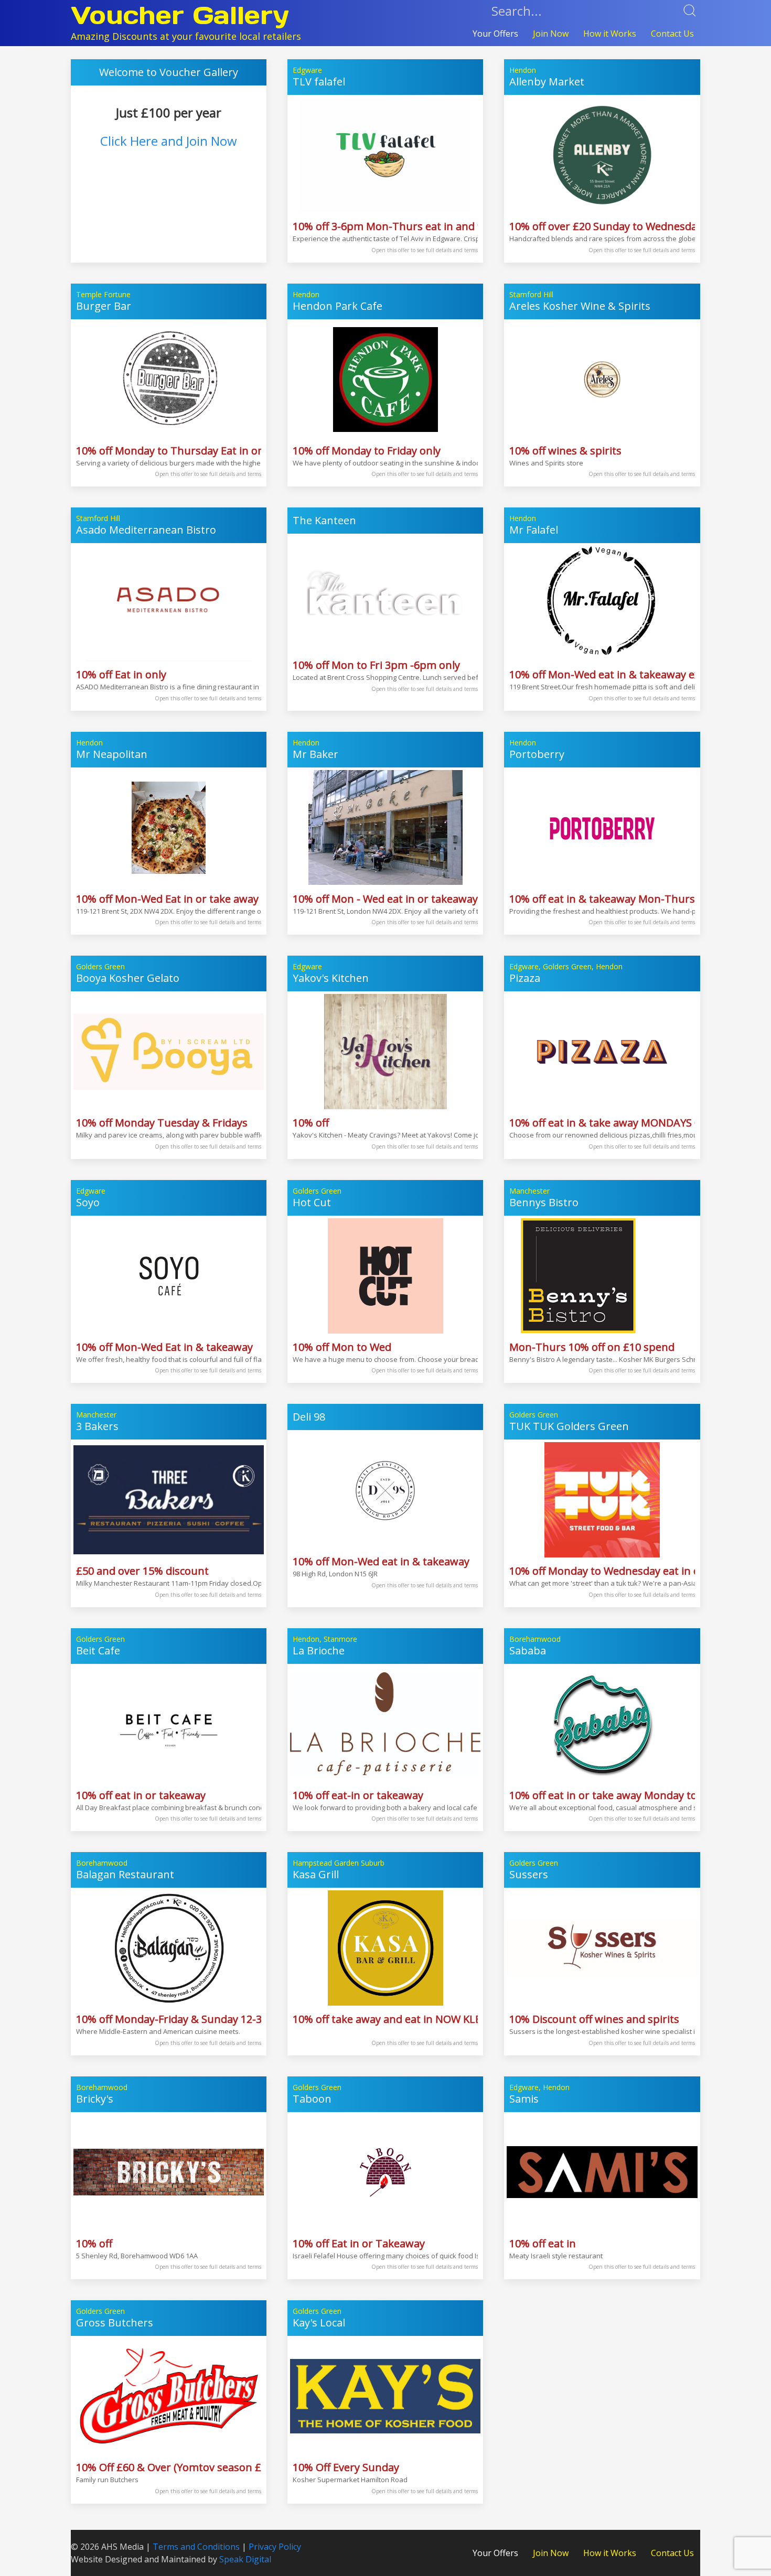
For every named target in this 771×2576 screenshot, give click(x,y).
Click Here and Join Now (169, 141)
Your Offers (495, 34)
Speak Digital (245, 2559)
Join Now (551, 34)
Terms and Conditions (196, 2547)
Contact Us (672, 34)
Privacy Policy (275, 2547)
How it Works (610, 34)
